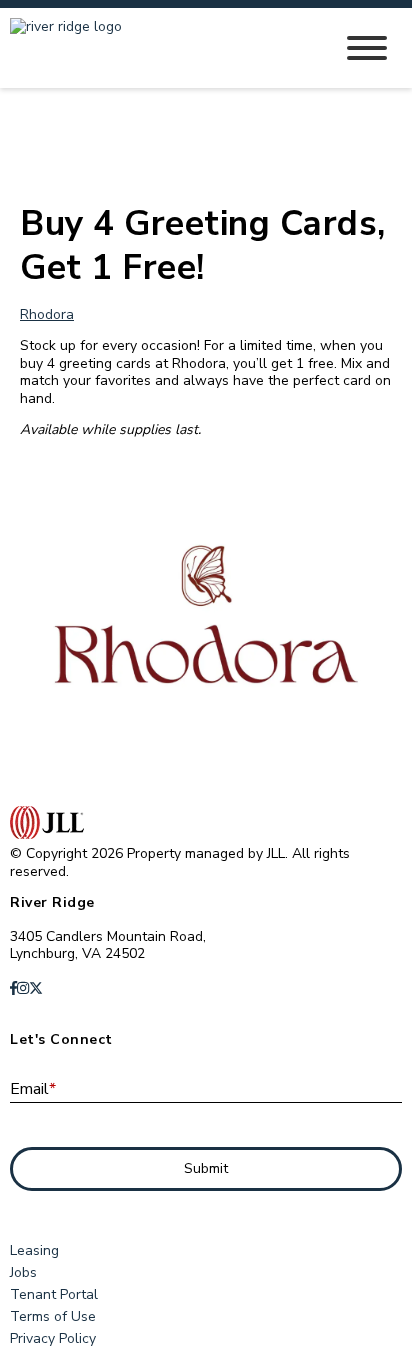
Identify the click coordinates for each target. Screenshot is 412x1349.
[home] (156, 48)
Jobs (23, 1272)
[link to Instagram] (23, 988)
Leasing (34, 1250)
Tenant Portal (54, 1294)
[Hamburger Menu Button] (367, 48)
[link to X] (36, 988)
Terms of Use (53, 1316)
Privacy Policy (53, 1338)
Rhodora (47, 314)
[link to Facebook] (13, 988)
